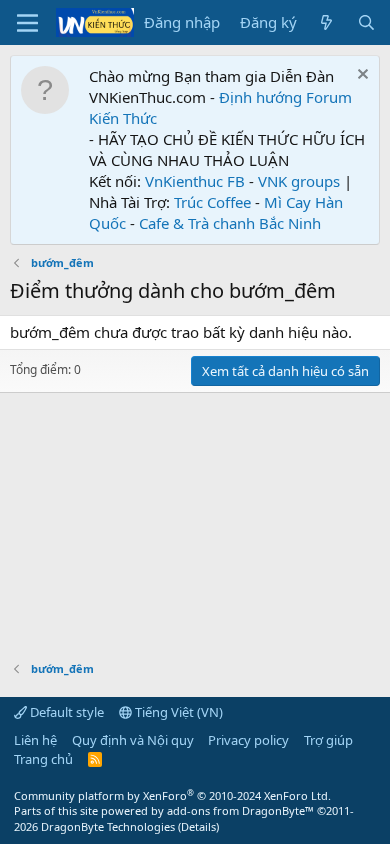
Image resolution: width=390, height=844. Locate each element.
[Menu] (27, 23)
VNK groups (299, 181)
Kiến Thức (123, 118)
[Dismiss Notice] (360, 76)
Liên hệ (35, 740)
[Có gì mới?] (326, 22)
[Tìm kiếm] (366, 22)
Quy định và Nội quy (133, 740)
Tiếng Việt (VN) (177, 712)
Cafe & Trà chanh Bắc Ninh (230, 223)
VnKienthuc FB (195, 181)
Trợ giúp (328, 740)
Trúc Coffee (212, 202)
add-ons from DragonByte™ (240, 810)
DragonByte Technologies (108, 826)
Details (198, 826)
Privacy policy (248, 740)
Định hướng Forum (285, 97)
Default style (65, 712)
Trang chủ (43, 759)
